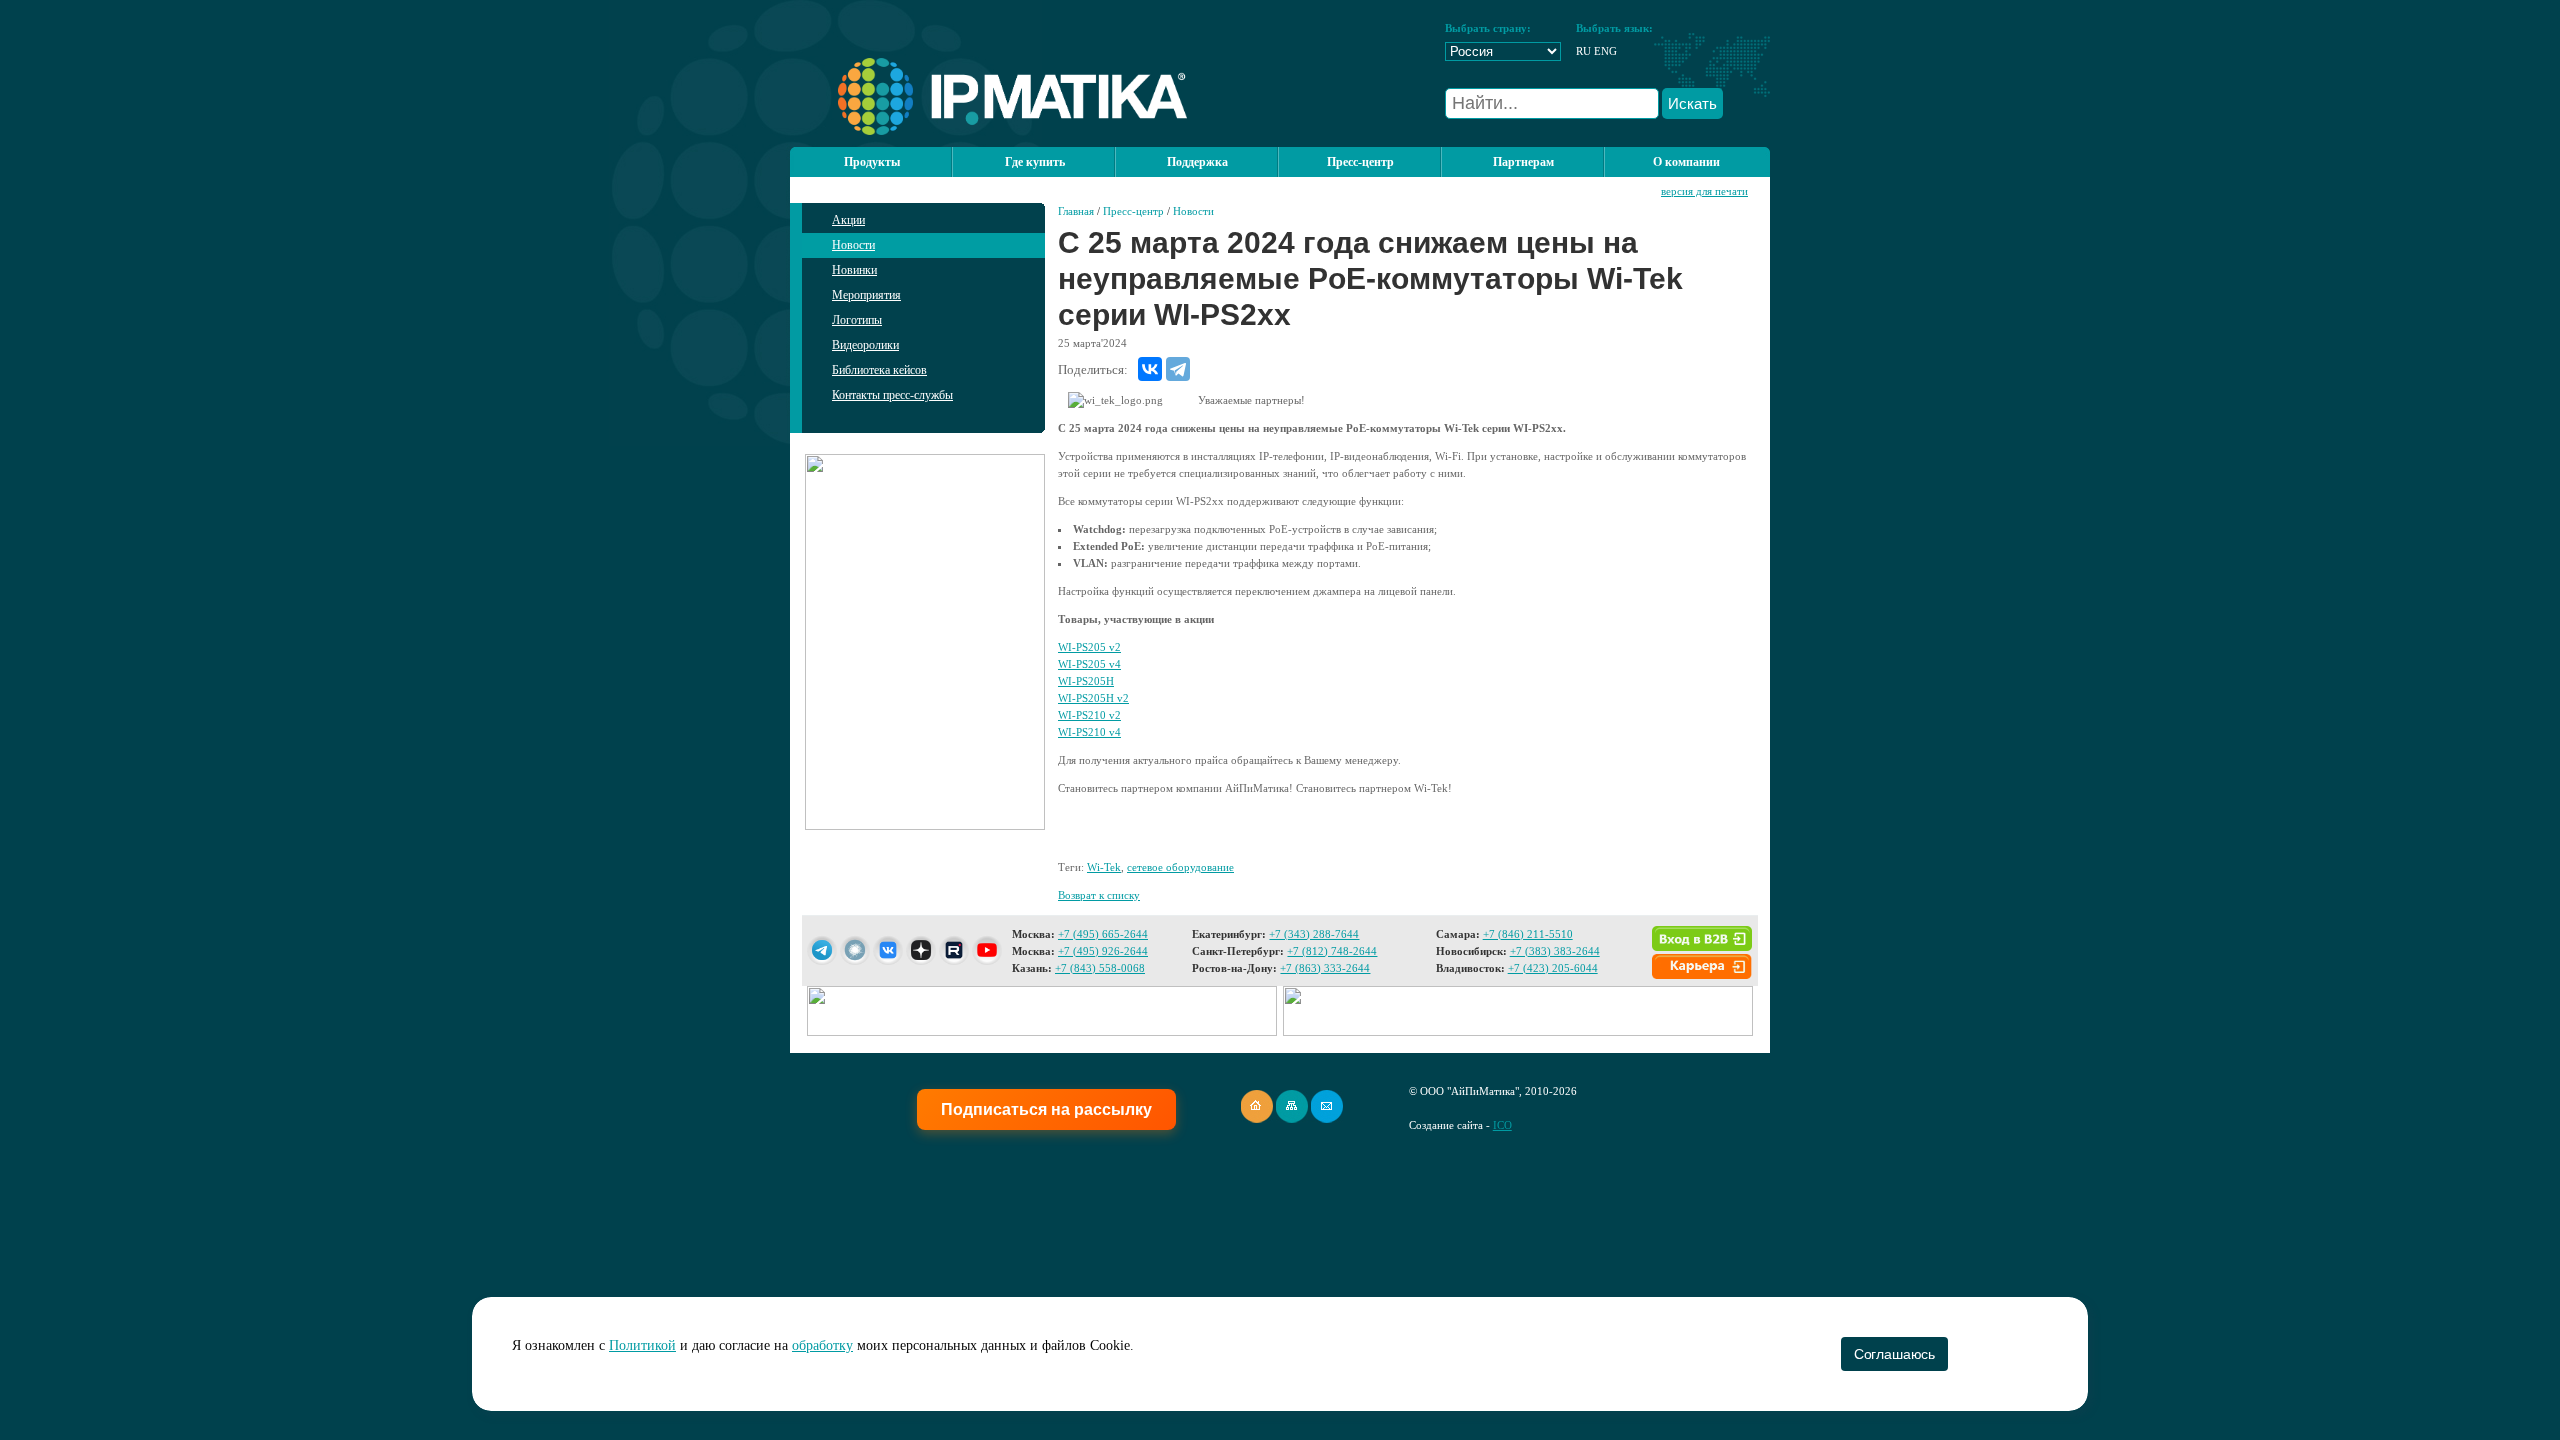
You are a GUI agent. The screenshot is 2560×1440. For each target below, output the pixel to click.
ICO (1502, 1125)
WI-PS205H (1086, 681)
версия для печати (1704, 191)
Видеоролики (865, 345)
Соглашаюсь (1894, 1354)
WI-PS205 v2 (1089, 647)
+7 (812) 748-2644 (1332, 951)
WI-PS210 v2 (1089, 715)
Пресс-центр (1133, 211)
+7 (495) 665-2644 (1103, 934)
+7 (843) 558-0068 (1100, 968)
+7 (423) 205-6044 (1553, 968)
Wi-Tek (1104, 867)
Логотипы (857, 320)
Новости (853, 245)
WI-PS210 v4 (1089, 732)
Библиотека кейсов (879, 370)
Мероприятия (866, 295)
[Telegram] (1178, 369)
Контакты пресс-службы (892, 395)
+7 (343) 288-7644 (1314, 934)
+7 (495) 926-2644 (1103, 951)
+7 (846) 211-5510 (1528, 934)
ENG (1605, 51)
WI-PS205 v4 (1089, 664)
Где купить (1035, 162)
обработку (822, 1345)
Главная (1076, 211)
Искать (1692, 103)
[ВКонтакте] (1150, 369)
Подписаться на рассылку (1046, 1109)
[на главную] (988, 131)
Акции (848, 220)
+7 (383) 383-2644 (1555, 951)
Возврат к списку (1099, 895)
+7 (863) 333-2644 (1325, 968)
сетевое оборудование (1180, 867)
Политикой (642, 1345)
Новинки (854, 270)
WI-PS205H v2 (1093, 698)
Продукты (872, 162)
